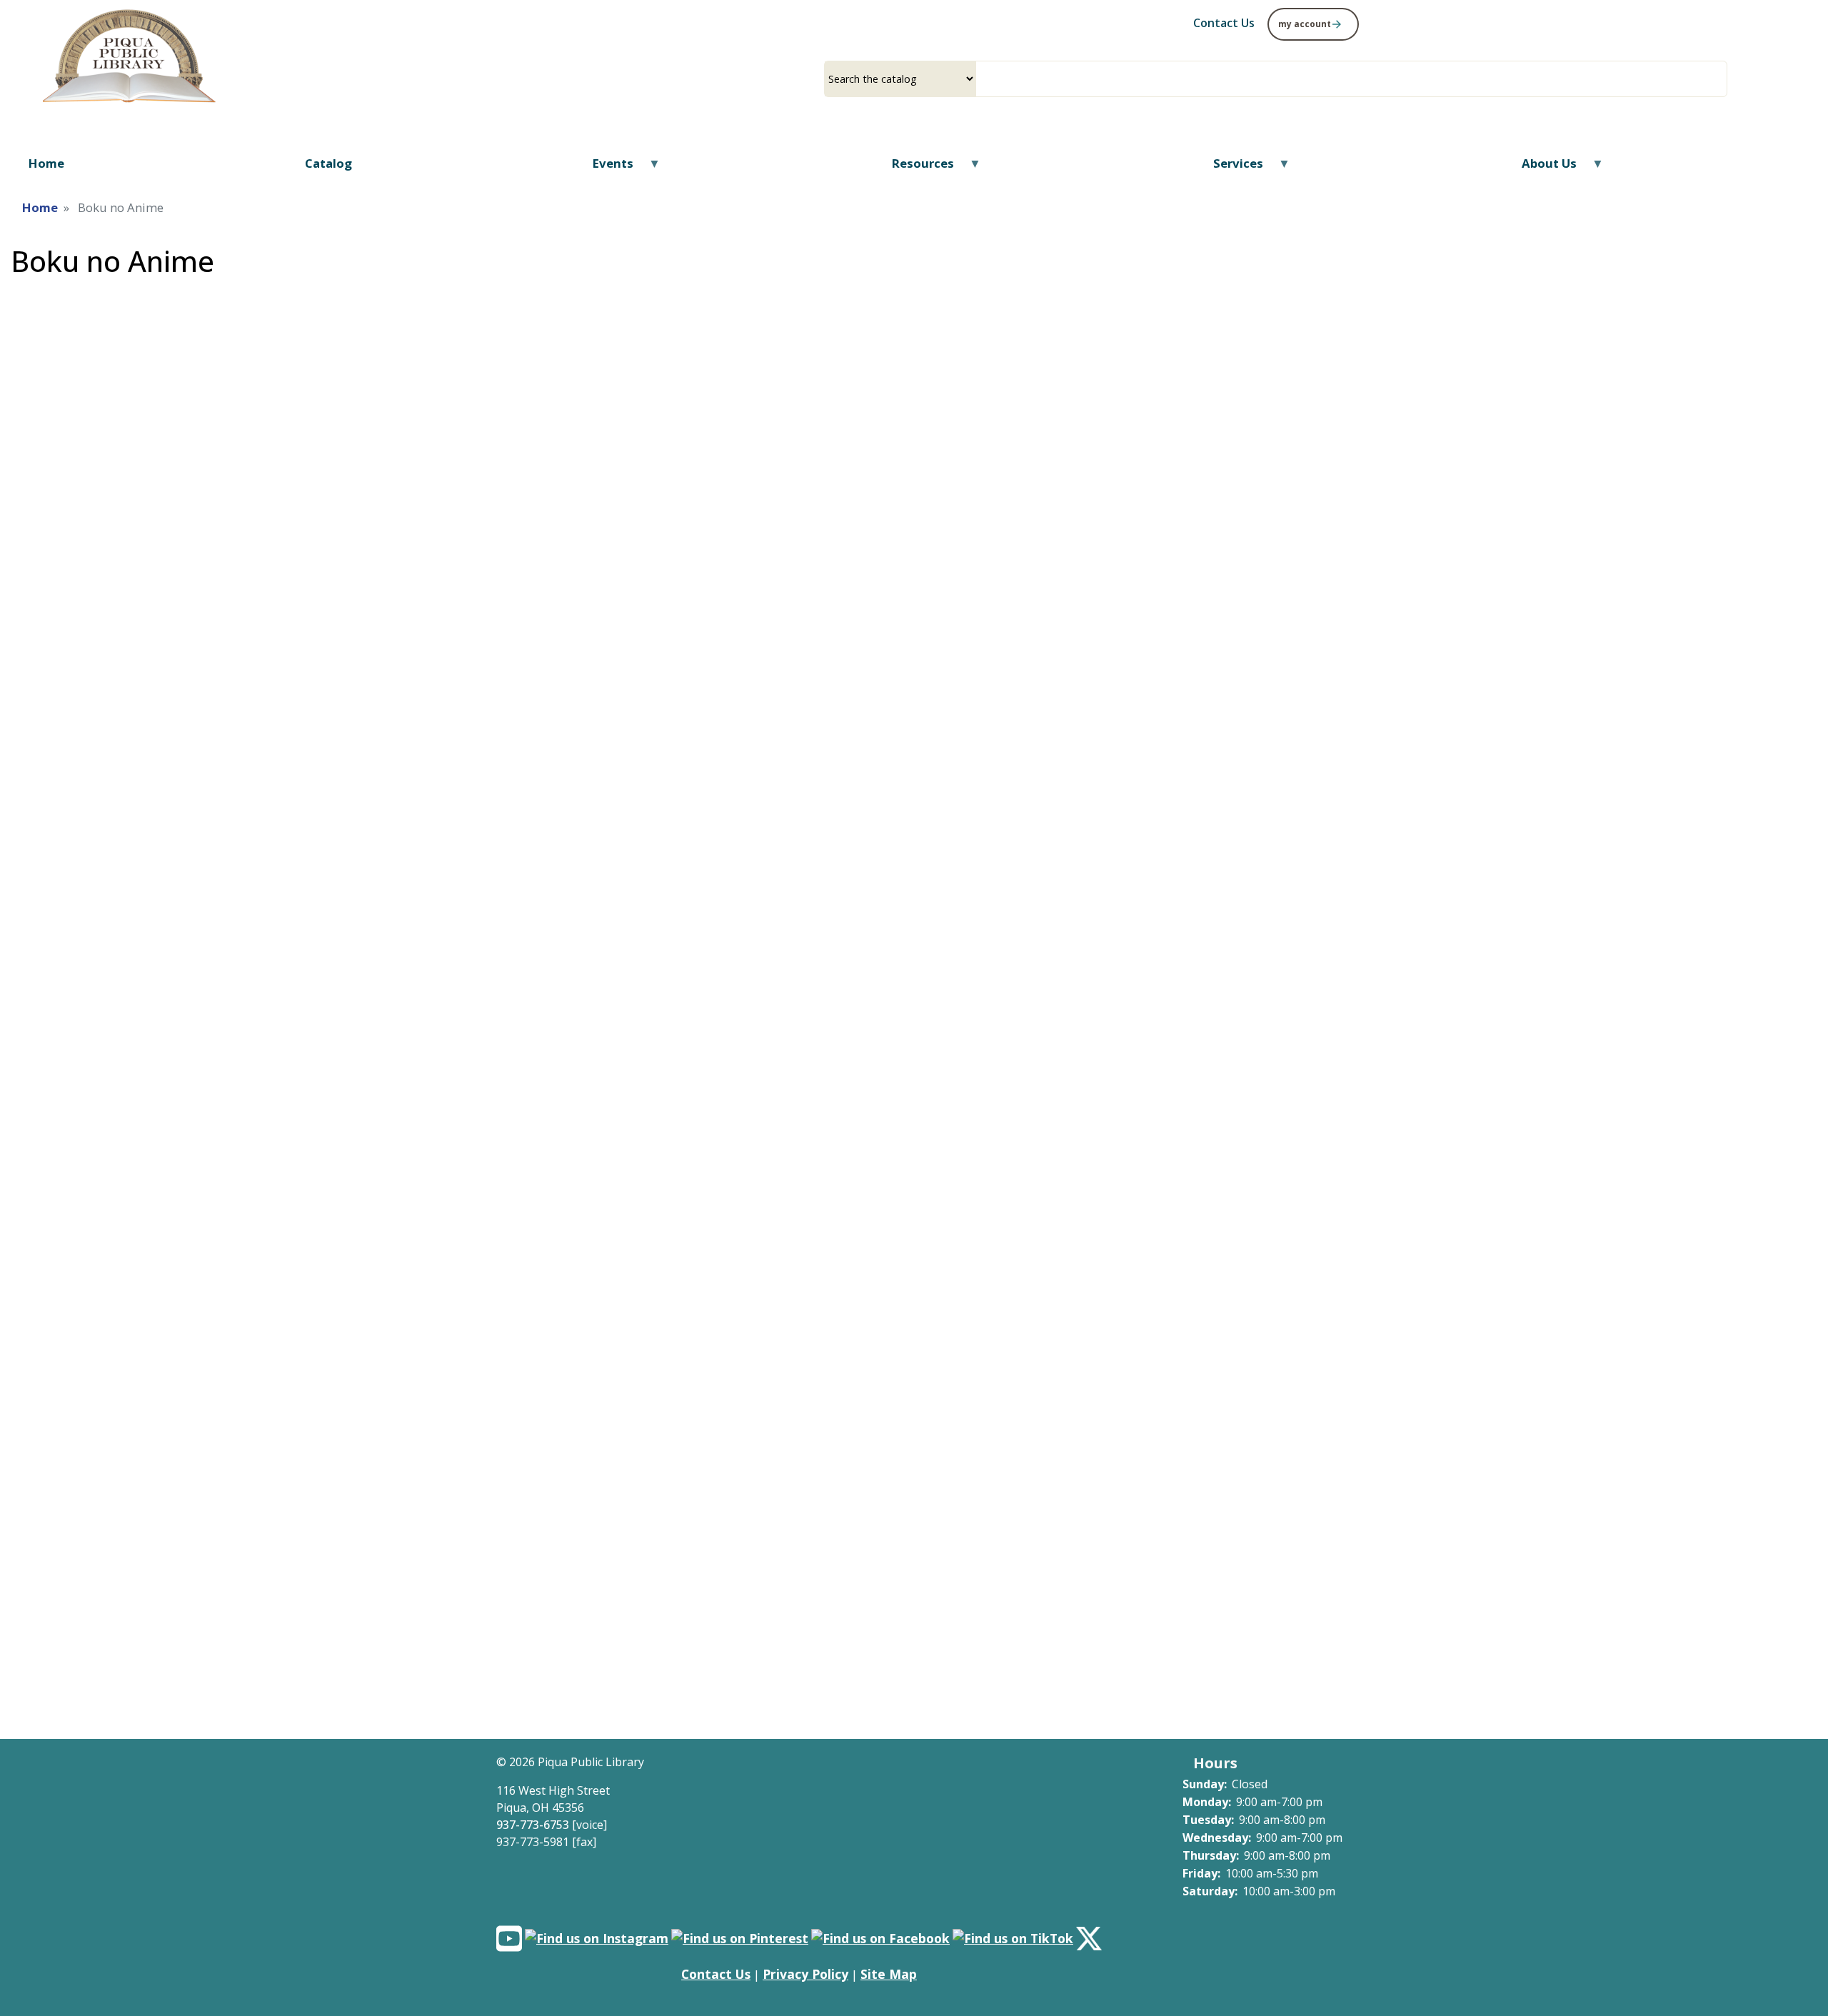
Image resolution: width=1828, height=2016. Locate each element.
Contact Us (716, 1974)
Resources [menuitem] (914, 168)
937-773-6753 (533, 1825)
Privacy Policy (805, 1974)
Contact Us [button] (1224, 23)
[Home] (129, 58)
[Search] (1722, 79)
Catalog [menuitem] (328, 163)
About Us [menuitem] (1540, 168)
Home (40, 207)
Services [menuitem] (1229, 168)
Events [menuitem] (604, 168)
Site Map (889, 1974)
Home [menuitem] (46, 163)
